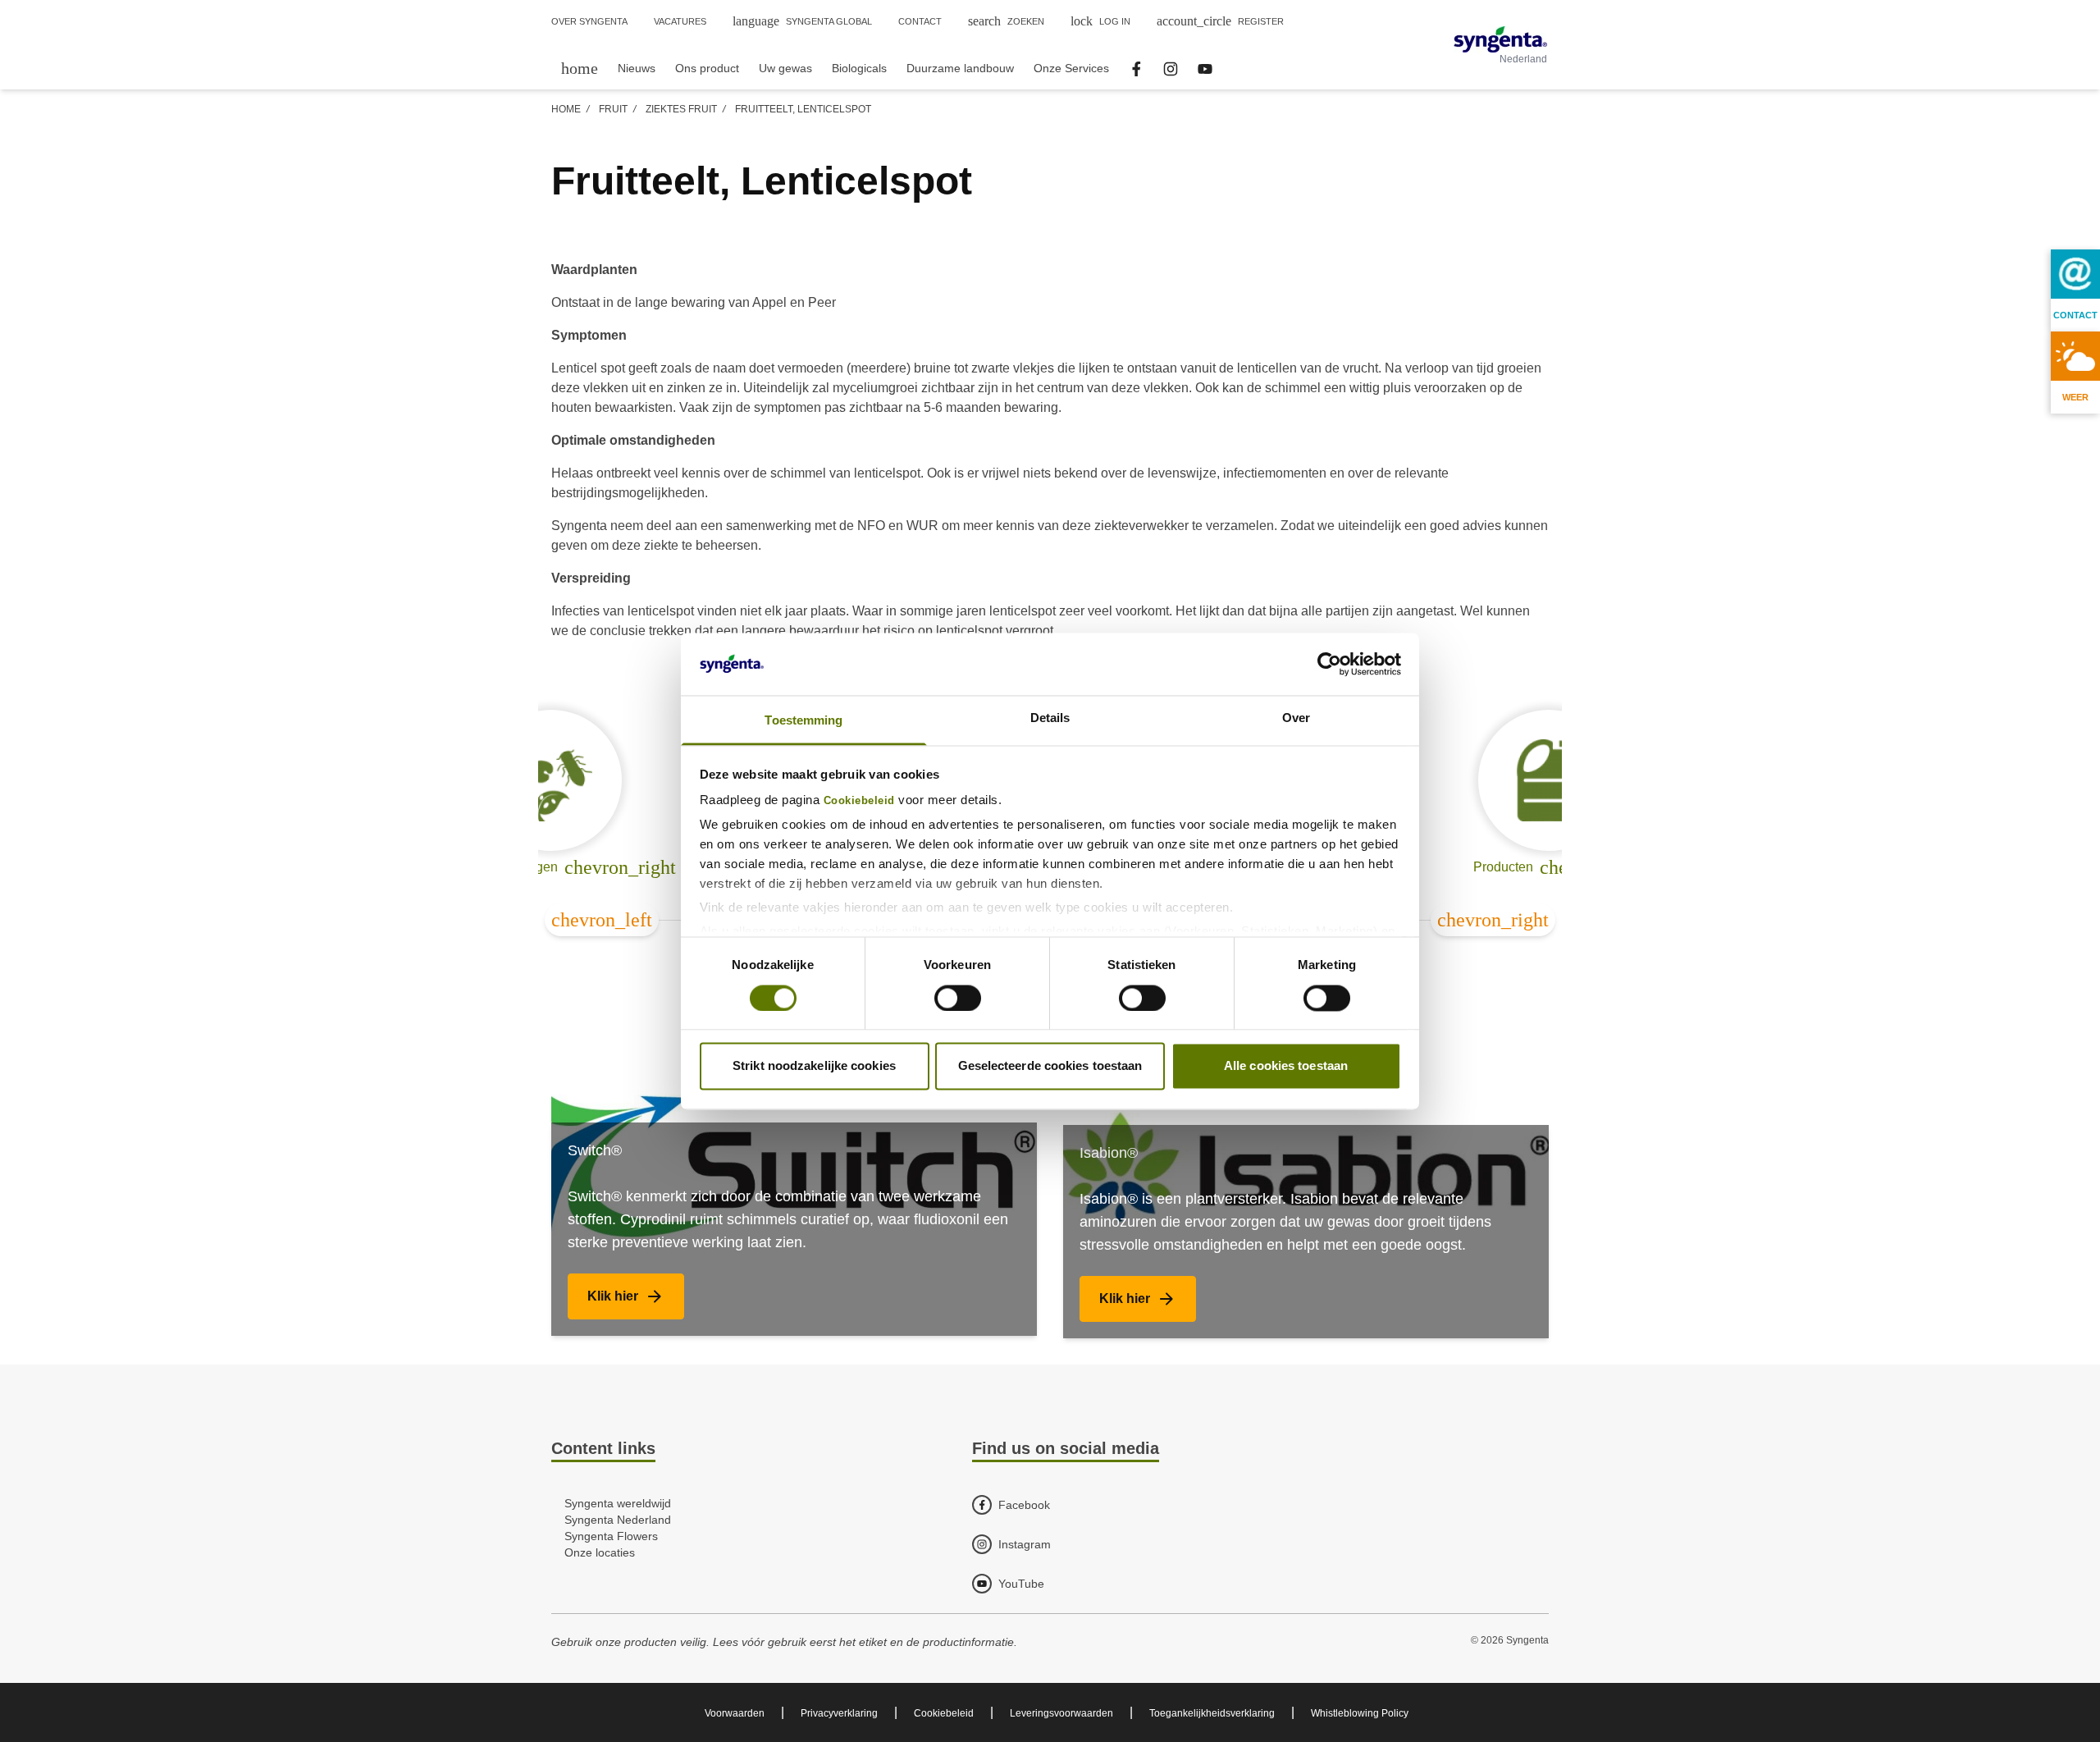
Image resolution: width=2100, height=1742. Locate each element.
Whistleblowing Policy (1360, 1713)
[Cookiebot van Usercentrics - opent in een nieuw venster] (1329, 664)
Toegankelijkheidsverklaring (1212, 1713)
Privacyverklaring (839, 1713)
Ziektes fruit (681, 109)
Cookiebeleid (859, 802)
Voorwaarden (735, 1713)
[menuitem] (580, 68)
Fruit (613, 109)
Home (566, 109)
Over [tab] (1296, 718)
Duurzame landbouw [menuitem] (960, 68)
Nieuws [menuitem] (637, 68)
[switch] (958, 998)
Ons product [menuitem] (707, 68)
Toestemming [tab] (803, 721)
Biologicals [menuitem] (859, 68)
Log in (1100, 21)
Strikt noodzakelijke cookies (814, 1066)
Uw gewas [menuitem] (785, 68)
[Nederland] (1500, 39)
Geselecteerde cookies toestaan (1050, 1066)
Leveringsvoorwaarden (1061, 1713)
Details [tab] (1050, 718)
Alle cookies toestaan (1286, 1066)
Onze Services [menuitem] (1071, 68)
